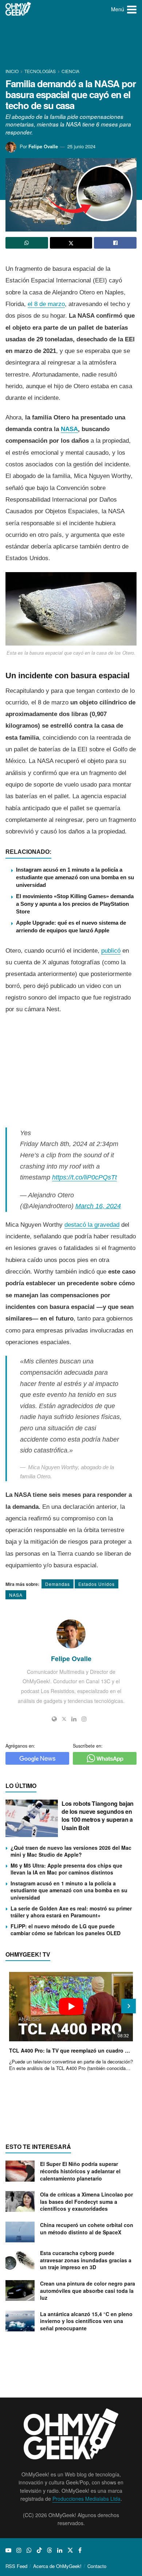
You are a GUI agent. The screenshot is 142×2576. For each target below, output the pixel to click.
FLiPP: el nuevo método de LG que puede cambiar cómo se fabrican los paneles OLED (66, 1930)
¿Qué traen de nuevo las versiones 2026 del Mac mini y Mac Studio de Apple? (71, 1851)
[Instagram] (84, 1719)
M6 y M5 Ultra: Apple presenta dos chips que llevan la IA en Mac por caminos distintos (66, 1869)
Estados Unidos (96, 1584)
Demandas (58, 1584)
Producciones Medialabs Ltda (86, 2499)
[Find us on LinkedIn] (60, 2550)
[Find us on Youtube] (8, 2550)
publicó (111, 951)
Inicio (13, 71)
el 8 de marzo (46, 304)
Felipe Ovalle (43, 146)
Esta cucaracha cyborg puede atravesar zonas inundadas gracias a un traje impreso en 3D (86, 2260)
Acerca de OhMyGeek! (57, 2566)
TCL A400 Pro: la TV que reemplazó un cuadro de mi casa (71, 2050)
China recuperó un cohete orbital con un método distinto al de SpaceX (87, 2229)
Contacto (97, 2566)
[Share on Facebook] (115, 243)
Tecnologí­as (40, 71)
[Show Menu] (132, 9)
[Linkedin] (74, 1719)
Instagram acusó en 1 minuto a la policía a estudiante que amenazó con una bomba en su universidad (75, 877)
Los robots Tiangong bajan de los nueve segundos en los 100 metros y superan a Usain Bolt (98, 1816)
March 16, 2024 (98, 1206)
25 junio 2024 (81, 146)
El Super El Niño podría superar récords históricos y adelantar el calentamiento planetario (80, 2171)
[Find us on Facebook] (80, 2550)
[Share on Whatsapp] (27, 243)
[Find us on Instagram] (19, 2550)
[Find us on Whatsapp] (29, 2550)
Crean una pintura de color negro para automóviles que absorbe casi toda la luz (88, 2290)
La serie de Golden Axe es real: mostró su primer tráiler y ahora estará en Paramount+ (71, 1912)
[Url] (54, 1719)
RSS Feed (16, 2566)
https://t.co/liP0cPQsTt (84, 1177)
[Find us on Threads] (50, 2550)
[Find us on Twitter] (70, 2550)
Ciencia (70, 71)
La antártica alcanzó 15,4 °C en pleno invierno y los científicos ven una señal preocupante (86, 2321)
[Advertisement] (71, 44)
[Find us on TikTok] (39, 2550)
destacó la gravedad (92, 1225)
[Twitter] (64, 1719)
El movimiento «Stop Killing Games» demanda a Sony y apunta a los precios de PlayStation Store (75, 904)
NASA (69, 429)
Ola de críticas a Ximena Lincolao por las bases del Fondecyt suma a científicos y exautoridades (86, 2201)
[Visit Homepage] (18, 9)
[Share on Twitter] (71, 243)
